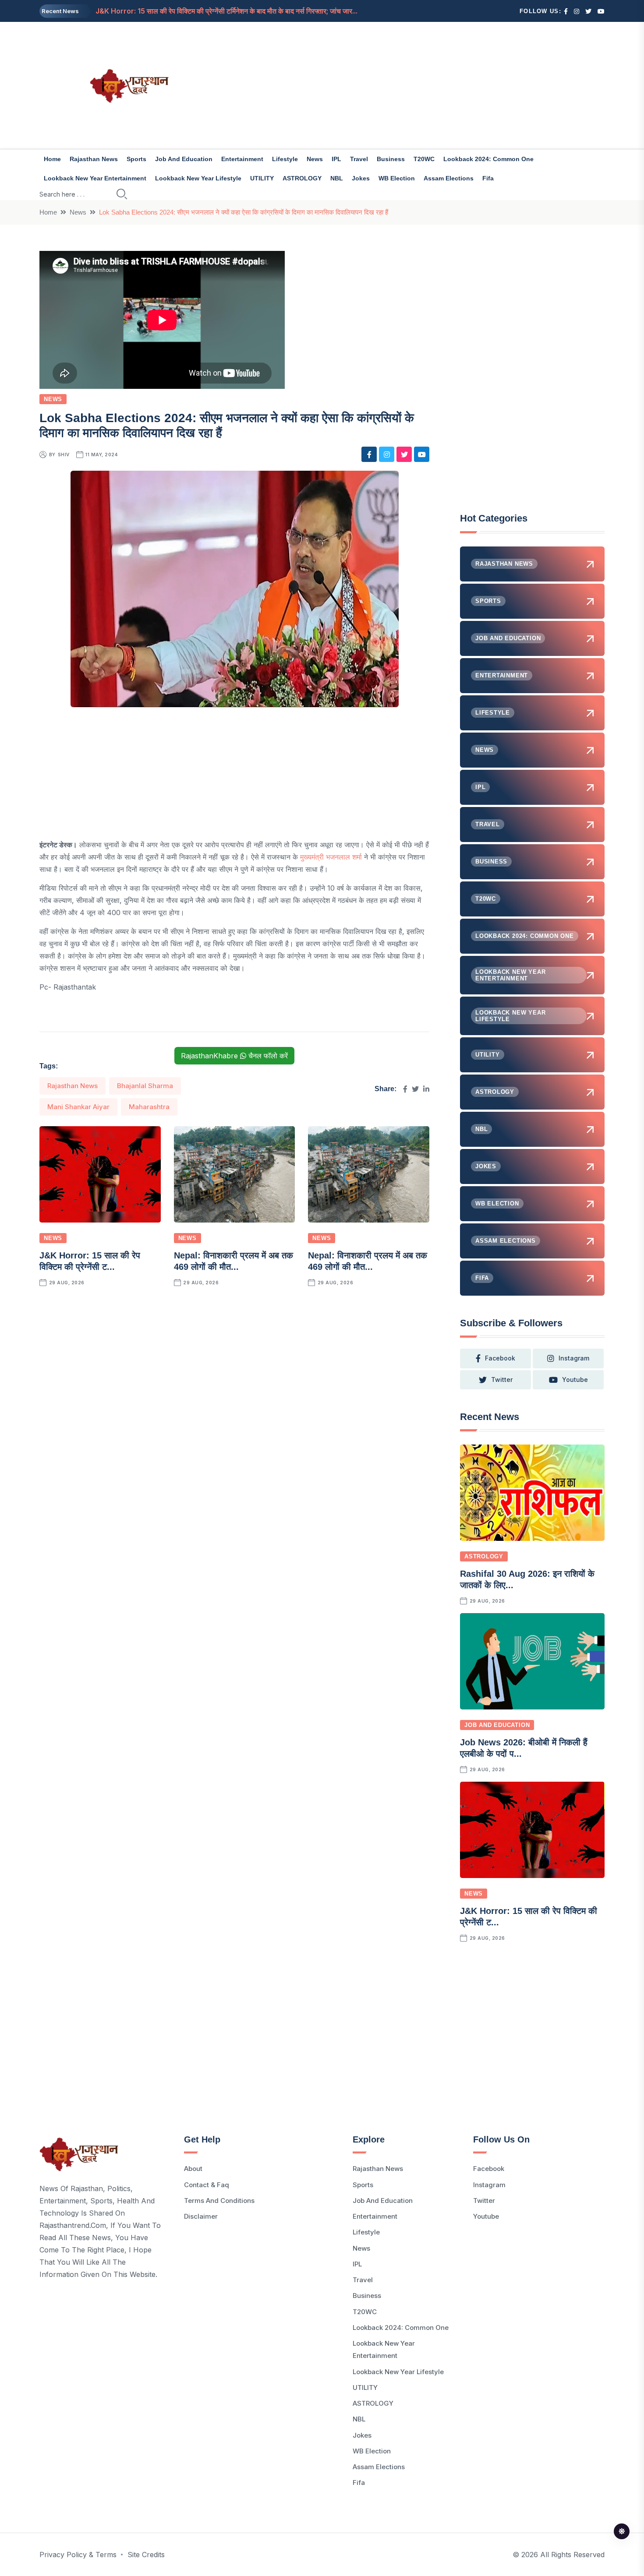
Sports (136, 159)
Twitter (484, 2201)
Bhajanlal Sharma (145, 1086)
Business (391, 159)
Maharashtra (149, 1107)
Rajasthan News (94, 159)
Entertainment (242, 159)
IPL (336, 159)
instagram (574, 1358)
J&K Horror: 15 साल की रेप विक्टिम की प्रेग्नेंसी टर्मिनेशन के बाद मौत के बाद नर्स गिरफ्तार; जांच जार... (226, 11)
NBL (337, 178)
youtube (575, 1380)
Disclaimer (201, 2216)
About (193, 2169)
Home (52, 159)
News (315, 159)
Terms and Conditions (219, 2201)
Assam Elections (449, 178)
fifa (488, 178)
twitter (502, 1380)
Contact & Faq (207, 2185)
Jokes (361, 178)
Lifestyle (285, 159)
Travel (359, 159)
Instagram (489, 2185)
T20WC (424, 159)
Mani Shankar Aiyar (78, 1107)
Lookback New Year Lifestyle (198, 178)
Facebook (489, 2169)
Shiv (64, 455)
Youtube (486, 2216)
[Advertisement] (418, 85)
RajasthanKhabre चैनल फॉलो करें (234, 1056)
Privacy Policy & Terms (78, 2555)
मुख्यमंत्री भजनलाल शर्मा (331, 857)
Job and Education (184, 159)
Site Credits (146, 2555)
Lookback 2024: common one (488, 159)
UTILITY (262, 178)
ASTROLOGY (302, 178)
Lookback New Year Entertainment (95, 178)
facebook (500, 1358)
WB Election (397, 178)
